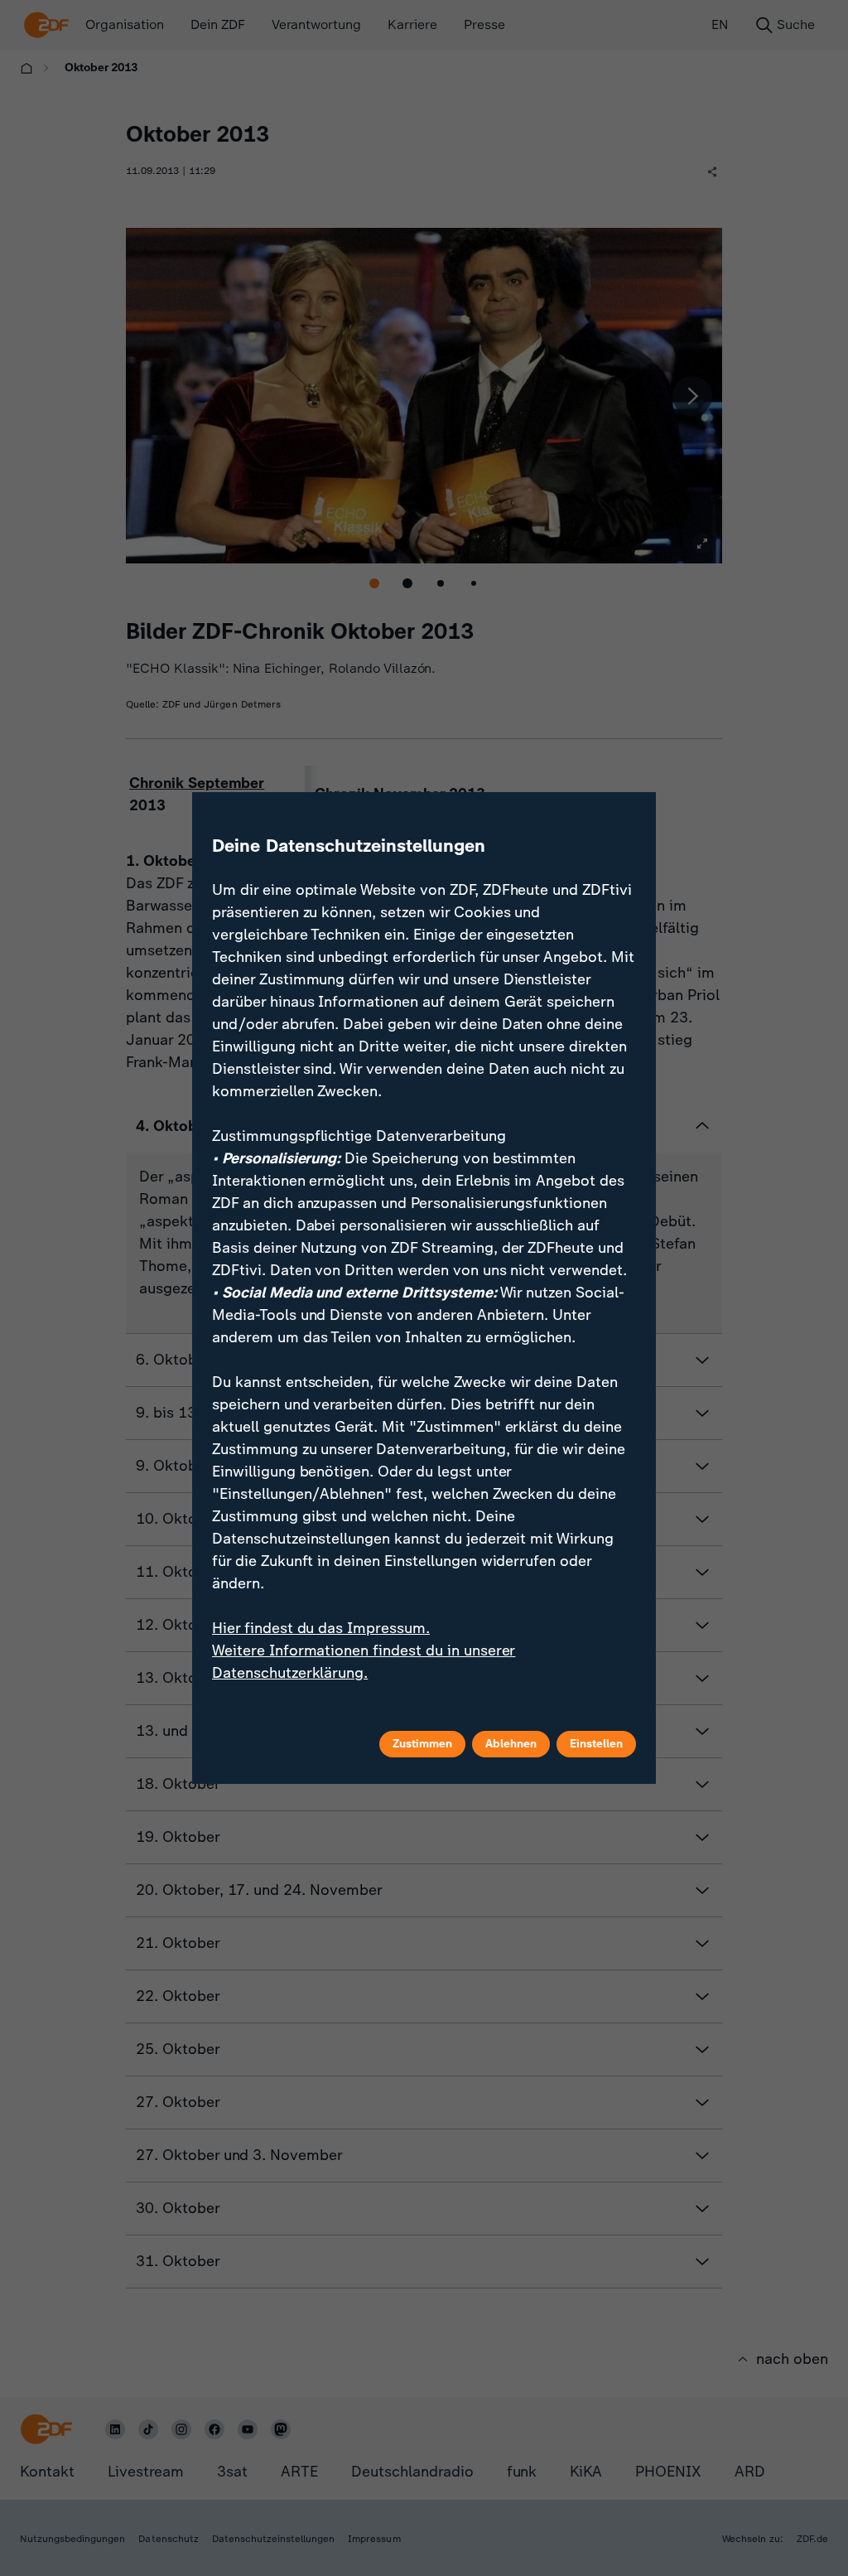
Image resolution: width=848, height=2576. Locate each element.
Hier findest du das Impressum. (321, 1628)
